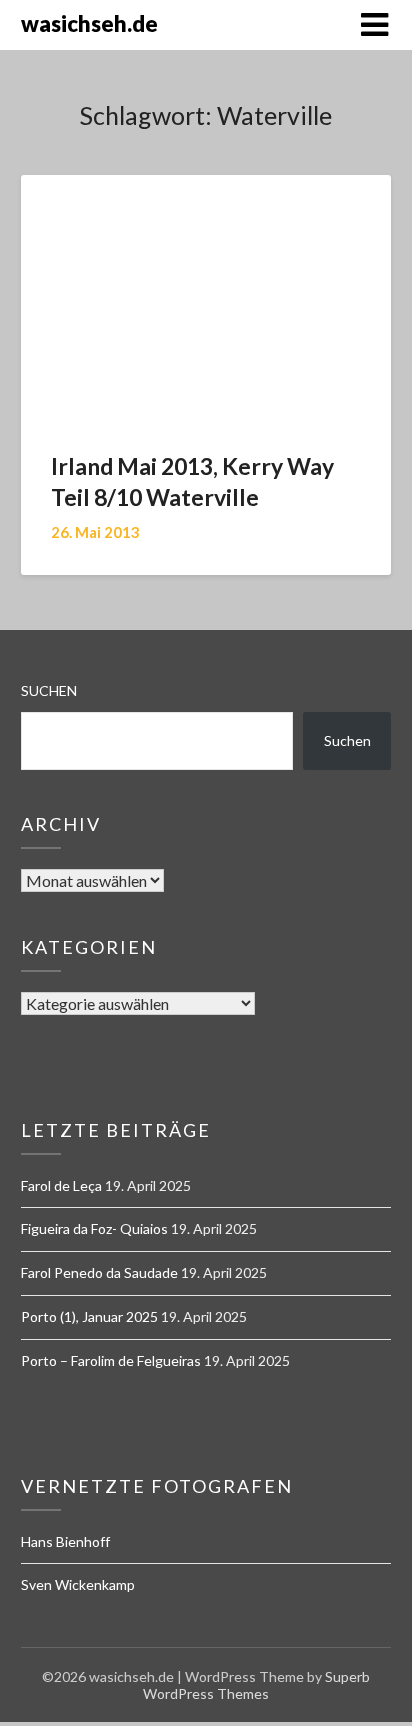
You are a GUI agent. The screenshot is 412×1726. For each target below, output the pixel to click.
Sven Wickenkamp (78, 1584)
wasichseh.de (89, 23)
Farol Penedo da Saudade (99, 1272)
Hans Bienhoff (65, 1541)
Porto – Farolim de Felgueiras (111, 1360)
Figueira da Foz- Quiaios (94, 1228)
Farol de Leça (61, 1185)
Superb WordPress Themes (256, 1685)
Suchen (49, 690)
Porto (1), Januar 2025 (89, 1316)
